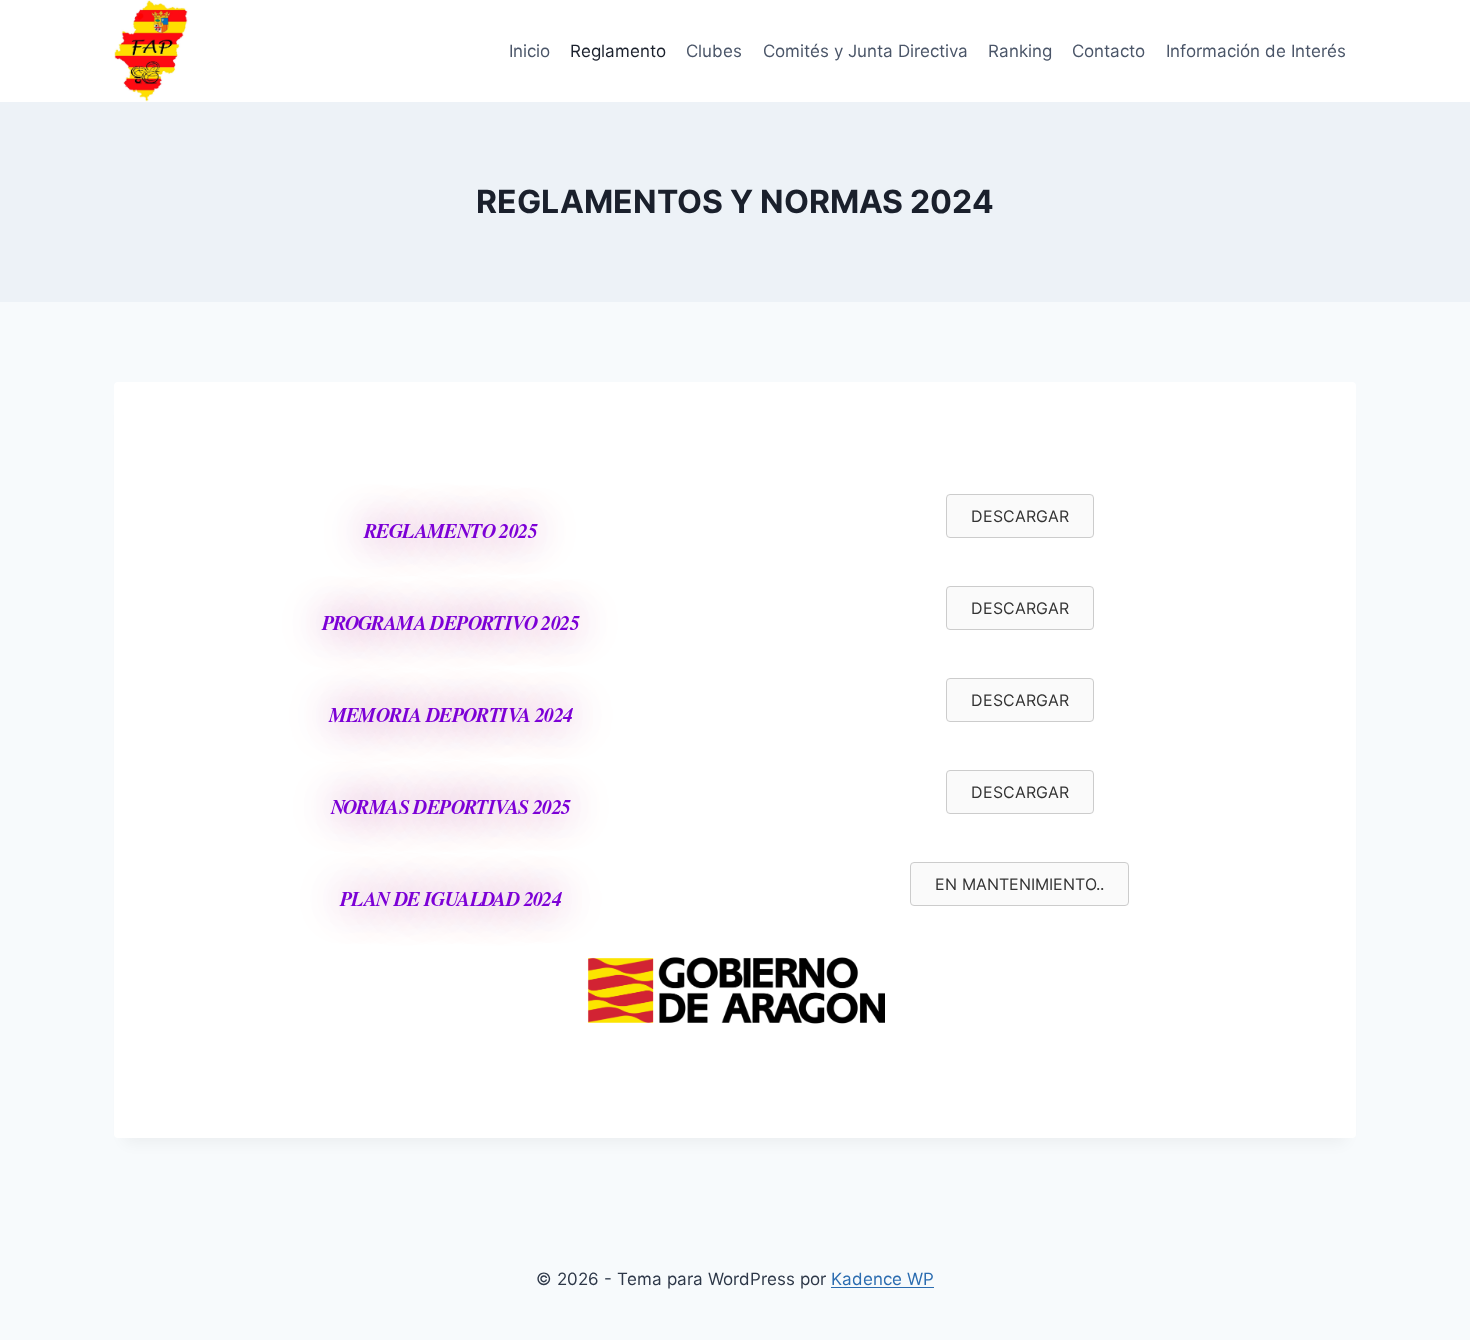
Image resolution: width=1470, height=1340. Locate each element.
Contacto (1108, 51)
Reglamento (618, 51)
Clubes (714, 51)
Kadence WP (882, 1279)
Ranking (1020, 51)
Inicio (529, 51)
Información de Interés (1256, 51)
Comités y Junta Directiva (865, 51)
